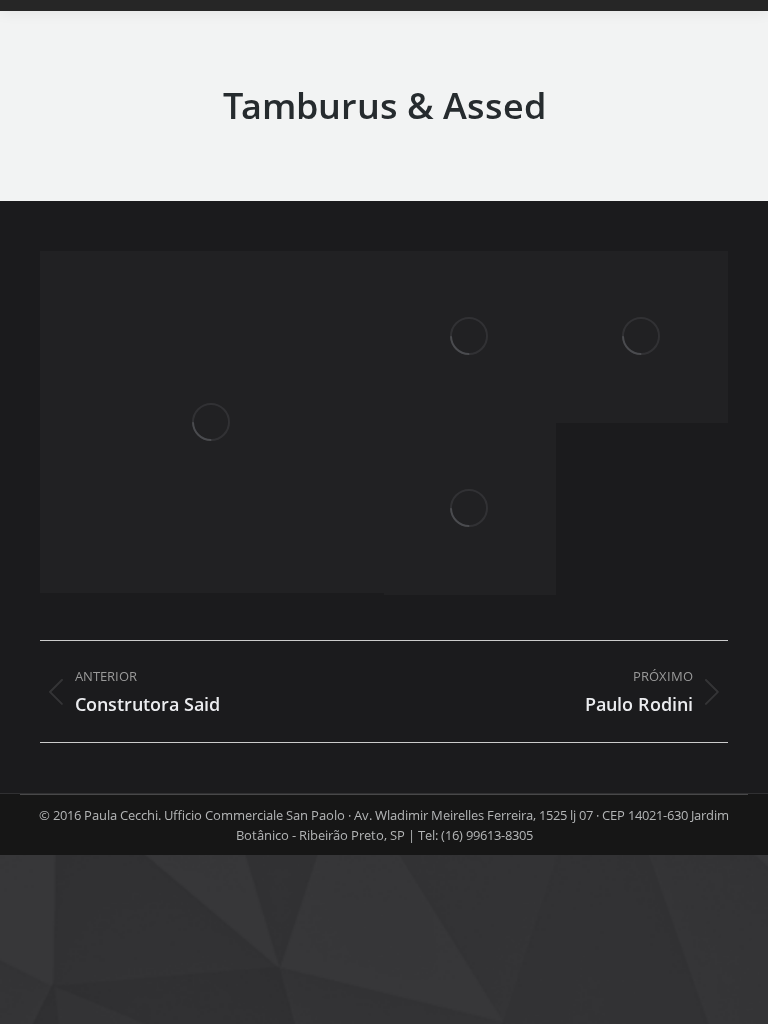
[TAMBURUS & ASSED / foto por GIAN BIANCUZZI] (212, 422)
